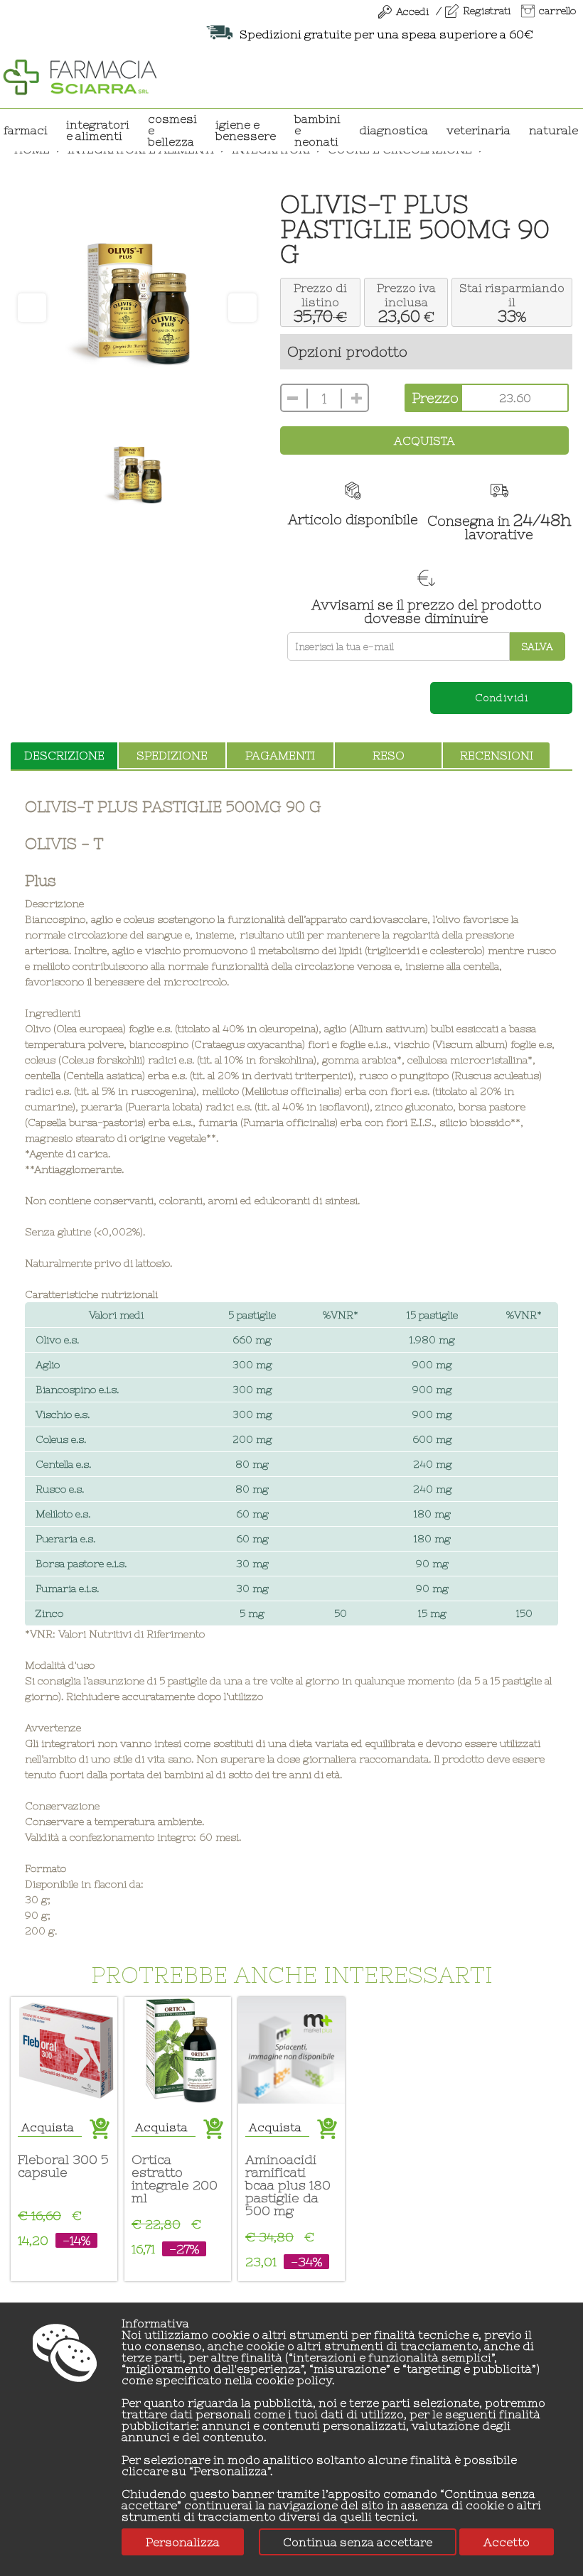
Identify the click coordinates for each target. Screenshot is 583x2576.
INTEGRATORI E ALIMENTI (98, 130)
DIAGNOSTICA (394, 130)
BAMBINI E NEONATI (317, 130)
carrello (557, 11)
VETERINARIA (478, 130)
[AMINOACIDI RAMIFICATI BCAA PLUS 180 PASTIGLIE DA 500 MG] (291, 2050)
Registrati (487, 11)
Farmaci (26, 130)
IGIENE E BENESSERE (246, 130)
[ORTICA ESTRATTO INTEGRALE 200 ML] (178, 2050)
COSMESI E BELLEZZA (172, 130)
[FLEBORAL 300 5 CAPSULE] (64, 2050)
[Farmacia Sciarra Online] (80, 75)
